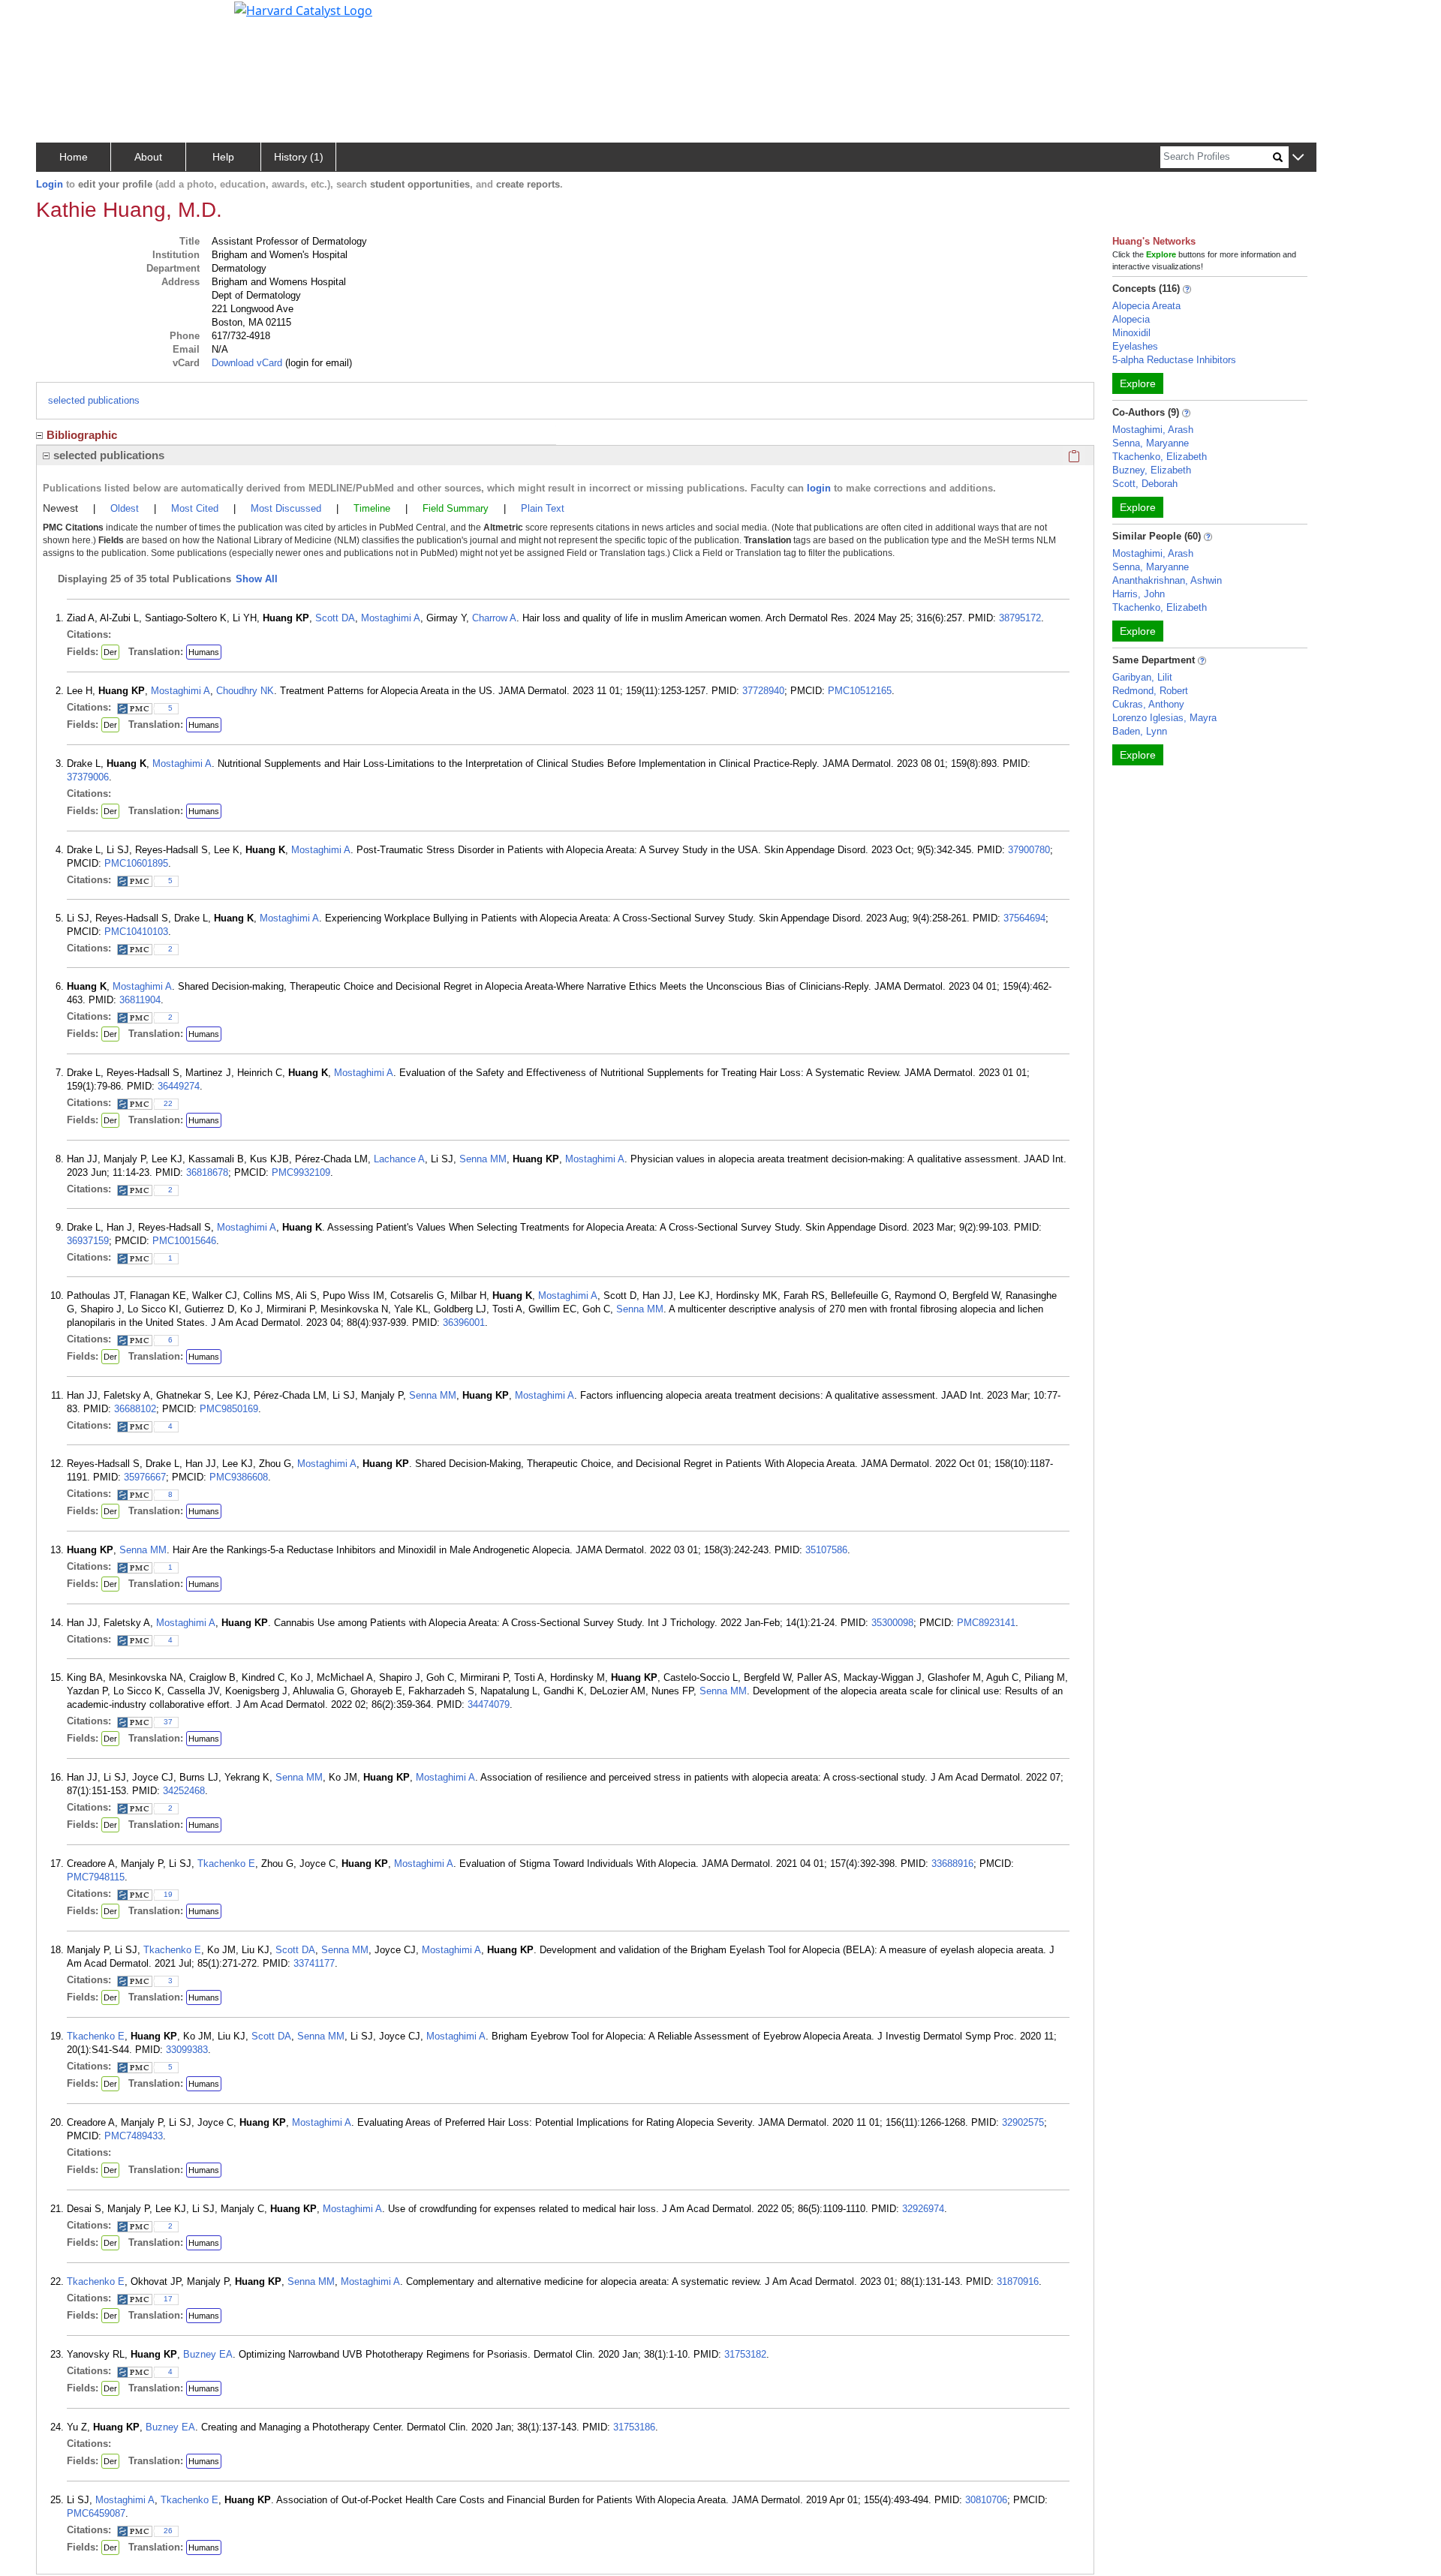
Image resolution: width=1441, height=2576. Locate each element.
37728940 (763, 691)
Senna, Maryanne (1151, 443)
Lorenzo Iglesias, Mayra (1164, 718)
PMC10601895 (136, 863)
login (819, 488)
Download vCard (247, 363)
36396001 (464, 1323)
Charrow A (494, 618)
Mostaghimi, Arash (1153, 430)
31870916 (1018, 2281)
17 (168, 2299)
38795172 (1020, 618)
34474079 (489, 1704)
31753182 (745, 2354)
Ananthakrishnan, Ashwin (1167, 580)
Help (223, 157)
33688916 (952, 1864)
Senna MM (483, 1159)
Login (50, 184)
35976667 (145, 1477)
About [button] (148, 157)
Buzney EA (208, 2354)
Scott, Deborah (1145, 484)
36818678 (207, 1172)
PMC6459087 (96, 2513)
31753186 (634, 2427)
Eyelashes (1135, 346)
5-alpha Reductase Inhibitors (1174, 360)
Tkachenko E (226, 1864)
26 (168, 2531)
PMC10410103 (136, 932)
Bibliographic (82, 435)
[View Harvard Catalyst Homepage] (303, 9)
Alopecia (1131, 319)
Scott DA (335, 618)
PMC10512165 (860, 691)
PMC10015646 (184, 1241)
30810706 (986, 2500)
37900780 (1029, 850)
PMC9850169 (229, 1409)
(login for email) (317, 363)
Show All (257, 579)
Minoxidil (1131, 333)
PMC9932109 (301, 1172)
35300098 (892, 1623)
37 (168, 1722)
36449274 (179, 1086)
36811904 (140, 1000)
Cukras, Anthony (1148, 704)
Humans (204, 652)
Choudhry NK (245, 691)
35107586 (826, 1550)
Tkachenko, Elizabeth (1160, 457)
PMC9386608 (239, 1477)
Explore (1138, 383)
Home (74, 157)
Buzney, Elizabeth (1152, 470)
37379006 (88, 777)
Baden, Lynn (1140, 731)
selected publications (94, 400)
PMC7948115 (96, 1877)
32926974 (923, 2209)
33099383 (187, 2050)
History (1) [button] (299, 157)
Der (110, 652)
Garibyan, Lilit (1142, 677)
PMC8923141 (986, 1623)
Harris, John (1139, 594)
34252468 (184, 1791)
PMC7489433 (134, 2136)
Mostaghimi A (391, 618)
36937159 (88, 1241)
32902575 (1023, 2122)
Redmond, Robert (1150, 691)
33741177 (314, 1963)
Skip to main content (63, 18)
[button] (1298, 158)
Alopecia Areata (1146, 306)
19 (168, 1894)
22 (168, 1103)
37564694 (1024, 918)
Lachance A (399, 1159)
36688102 (135, 1409)
